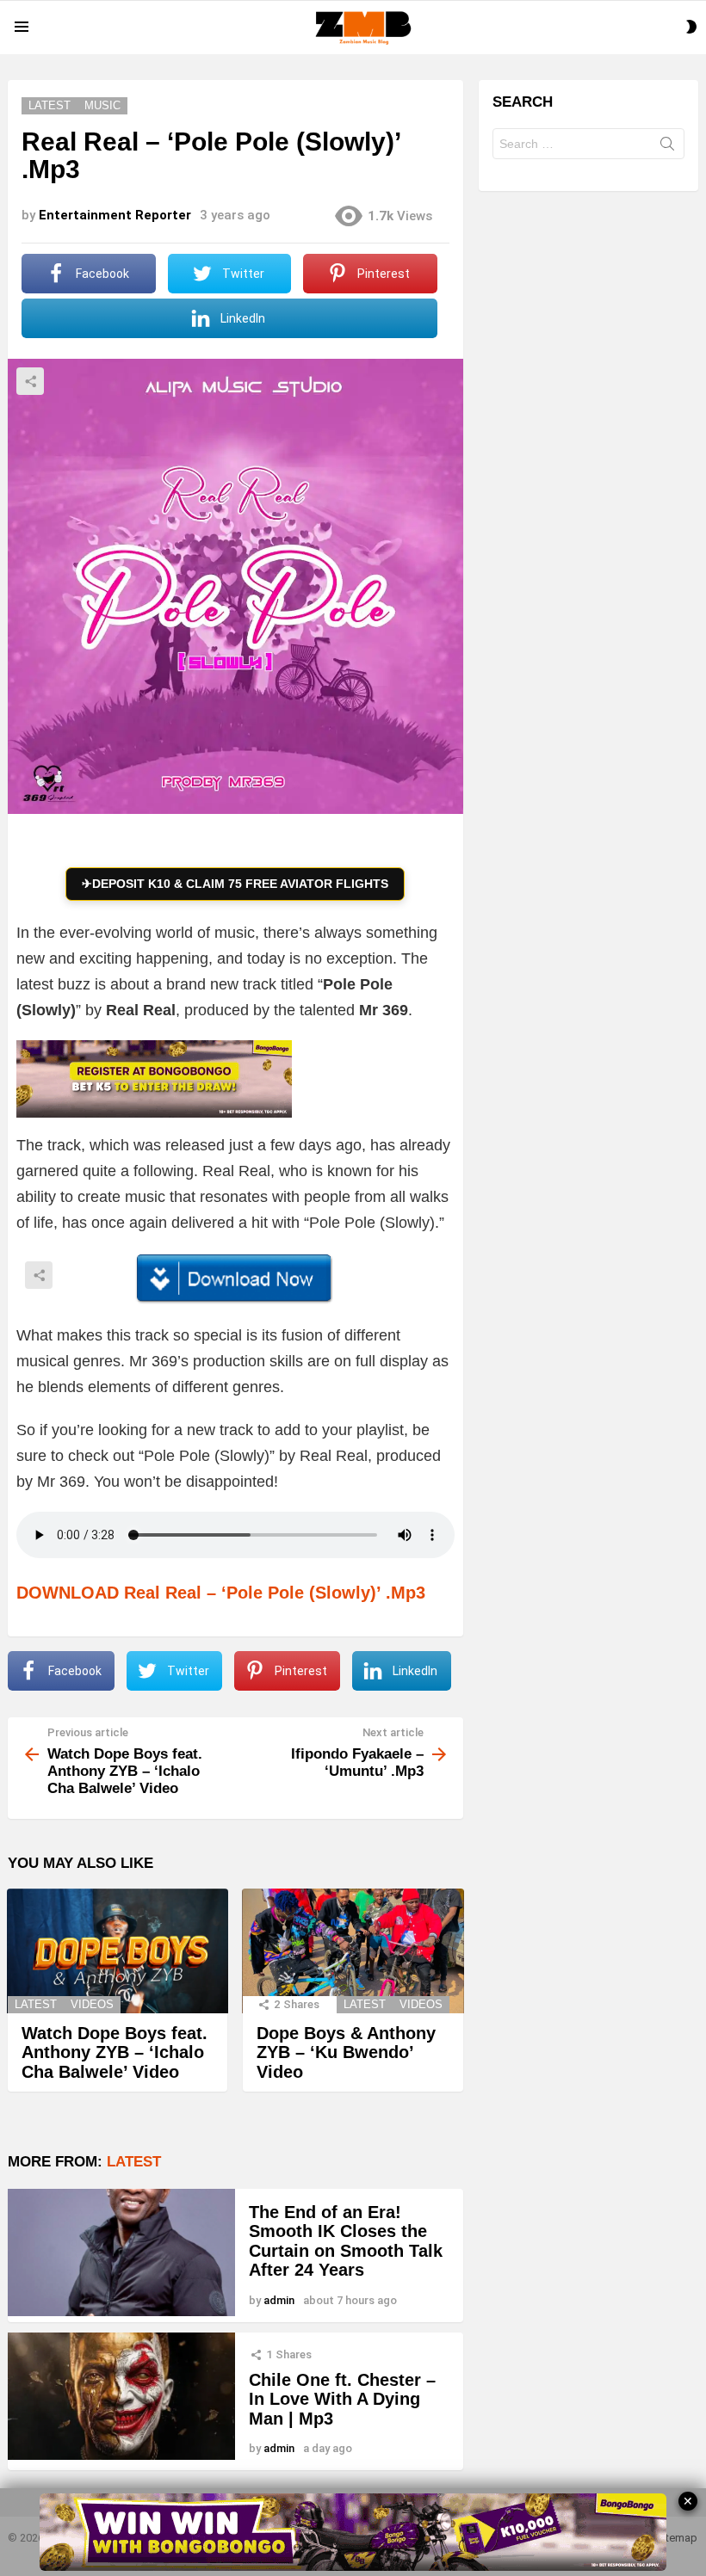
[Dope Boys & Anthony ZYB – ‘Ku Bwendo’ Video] (353, 1951)
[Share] (235, 1279)
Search (667, 147)
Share (30, 381)
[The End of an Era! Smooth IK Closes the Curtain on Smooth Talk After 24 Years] (121, 2253)
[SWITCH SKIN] (691, 27)
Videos (92, 2004)
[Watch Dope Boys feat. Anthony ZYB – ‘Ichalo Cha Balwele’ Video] (118, 1951)
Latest (36, 2004)
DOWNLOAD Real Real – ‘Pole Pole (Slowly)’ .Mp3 (221, 1593)
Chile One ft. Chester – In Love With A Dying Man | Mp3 (342, 2399)
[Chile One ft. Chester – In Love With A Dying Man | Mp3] (121, 2396)
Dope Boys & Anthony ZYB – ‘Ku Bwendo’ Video (346, 2052)
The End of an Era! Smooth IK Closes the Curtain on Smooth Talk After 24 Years (346, 2241)
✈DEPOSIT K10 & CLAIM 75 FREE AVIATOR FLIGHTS (235, 884)
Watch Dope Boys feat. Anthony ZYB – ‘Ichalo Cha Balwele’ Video (115, 2052)
